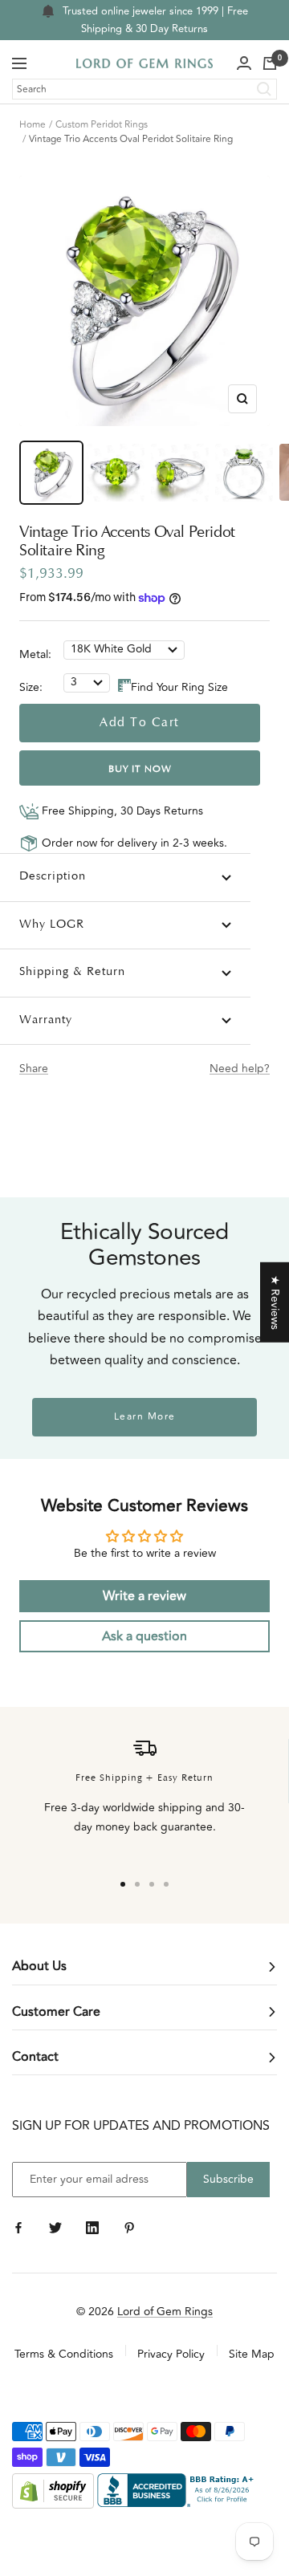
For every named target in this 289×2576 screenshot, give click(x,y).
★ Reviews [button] (275, 1302)
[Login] (244, 63)
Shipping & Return (72, 972)
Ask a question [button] (144, 1636)
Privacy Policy (171, 2354)
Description (53, 877)
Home (33, 125)
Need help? (240, 1069)
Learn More (145, 1417)
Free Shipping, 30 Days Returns (121, 811)
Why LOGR (52, 925)
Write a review (144, 1596)
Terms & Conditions (64, 2354)
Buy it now (140, 770)
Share (34, 1069)
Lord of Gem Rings (165, 2312)
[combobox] (144, 89)
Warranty (46, 1020)
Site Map (252, 2354)
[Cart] (270, 63)
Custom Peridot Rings (102, 125)
